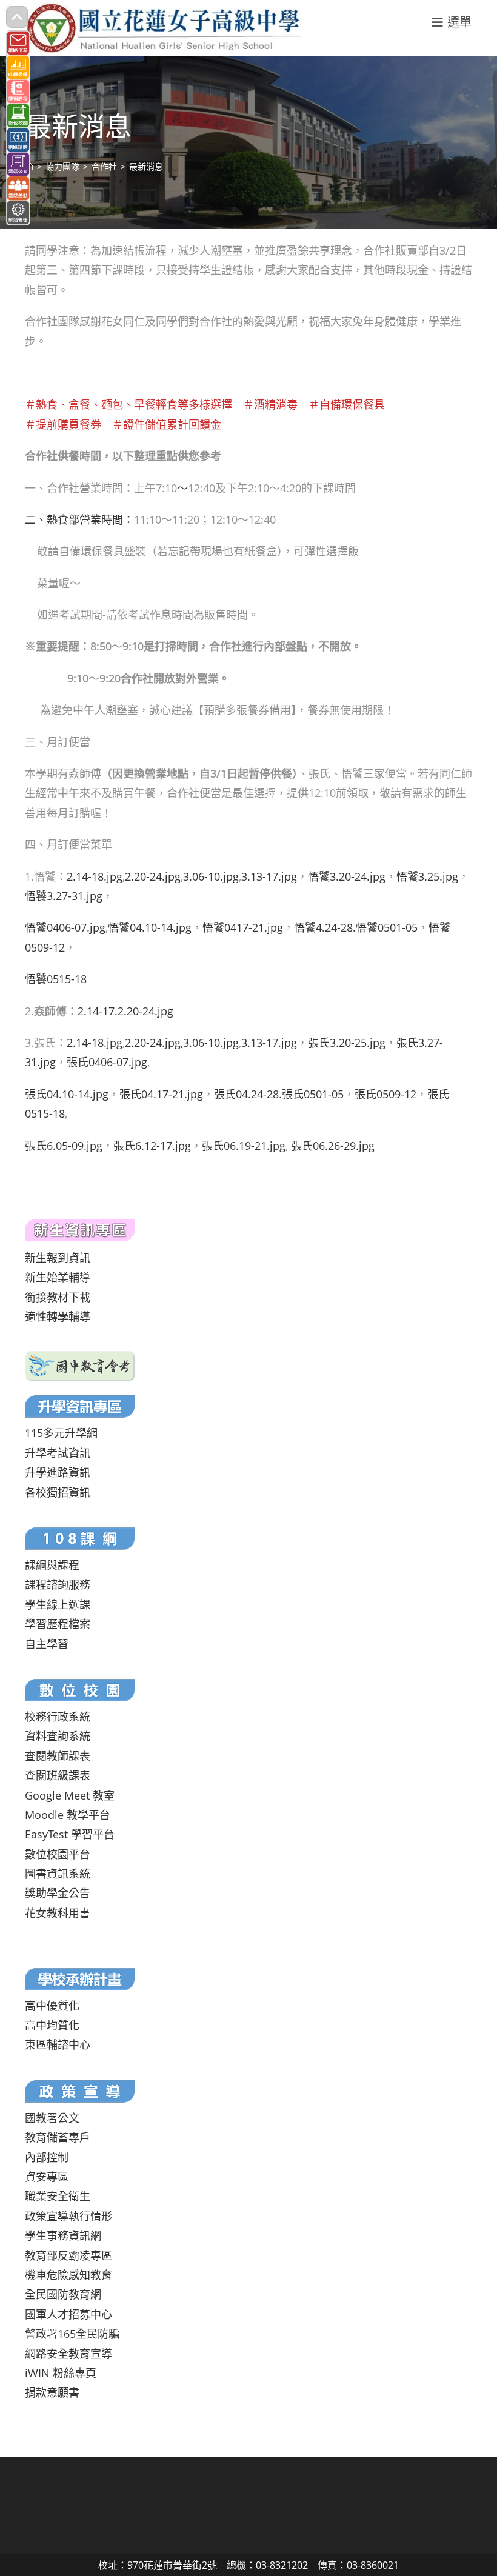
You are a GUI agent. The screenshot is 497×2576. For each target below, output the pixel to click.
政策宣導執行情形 (68, 2216)
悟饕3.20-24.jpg (347, 876)
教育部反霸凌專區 (68, 2255)
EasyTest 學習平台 (70, 1834)
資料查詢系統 (58, 1736)
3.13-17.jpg (269, 876)
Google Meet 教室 (70, 1795)
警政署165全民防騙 (72, 2334)
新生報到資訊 (58, 1258)
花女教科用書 (58, 1913)
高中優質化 (52, 2006)
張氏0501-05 (313, 1094)
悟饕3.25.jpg (427, 876)
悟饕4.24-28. (325, 927)
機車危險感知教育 (68, 2275)
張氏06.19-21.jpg (244, 1146)
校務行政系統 (58, 1717)
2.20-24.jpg (153, 876)
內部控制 (47, 2157)
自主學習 (47, 1644)
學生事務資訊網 (63, 2235)
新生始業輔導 (58, 1277)
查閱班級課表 (58, 1775)
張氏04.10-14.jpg (67, 1094)
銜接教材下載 (58, 1297)
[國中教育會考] (80, 1365)
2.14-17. (98, 1011)
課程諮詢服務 (58, 1584)
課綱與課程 (52, 1565)
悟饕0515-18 (56, 979)
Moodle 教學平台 (68, 1815)
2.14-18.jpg (95, 876)
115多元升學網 (61, 1433)
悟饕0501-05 (387, 927)
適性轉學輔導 (58, 1316)
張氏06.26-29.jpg (333, 1146)
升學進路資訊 (58, 1472)
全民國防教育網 (63, 2294)
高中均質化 (52, 2025)
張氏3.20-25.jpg (347, 1043)
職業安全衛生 (58, 2196)
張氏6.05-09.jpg (64, 1146)
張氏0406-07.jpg (107, 1062)
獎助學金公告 (58, 1893)
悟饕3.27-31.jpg (64, 896)
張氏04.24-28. (248, 1094)
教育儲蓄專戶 (58, 2137)
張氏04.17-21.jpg (161, 1094)
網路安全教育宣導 (68, 2354)
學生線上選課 (58, 1604)
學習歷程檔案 (58, 1624)
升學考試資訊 (58, 1453)
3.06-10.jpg (211, 876)
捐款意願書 (52, 2392)
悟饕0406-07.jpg (65, 927)
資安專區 (47, 2177)
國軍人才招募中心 (68, 2314)
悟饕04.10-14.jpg (150, 927)
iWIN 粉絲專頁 (61, 2373)
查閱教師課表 (58, 1756)
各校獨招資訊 (58, 1492)
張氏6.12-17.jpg (152, 1146)
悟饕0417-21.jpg (243, 927)
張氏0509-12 (385, 1094)
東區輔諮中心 (58, 2044)
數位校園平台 (58, 1854)
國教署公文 (52, 2118)
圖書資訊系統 (58, 1874)
